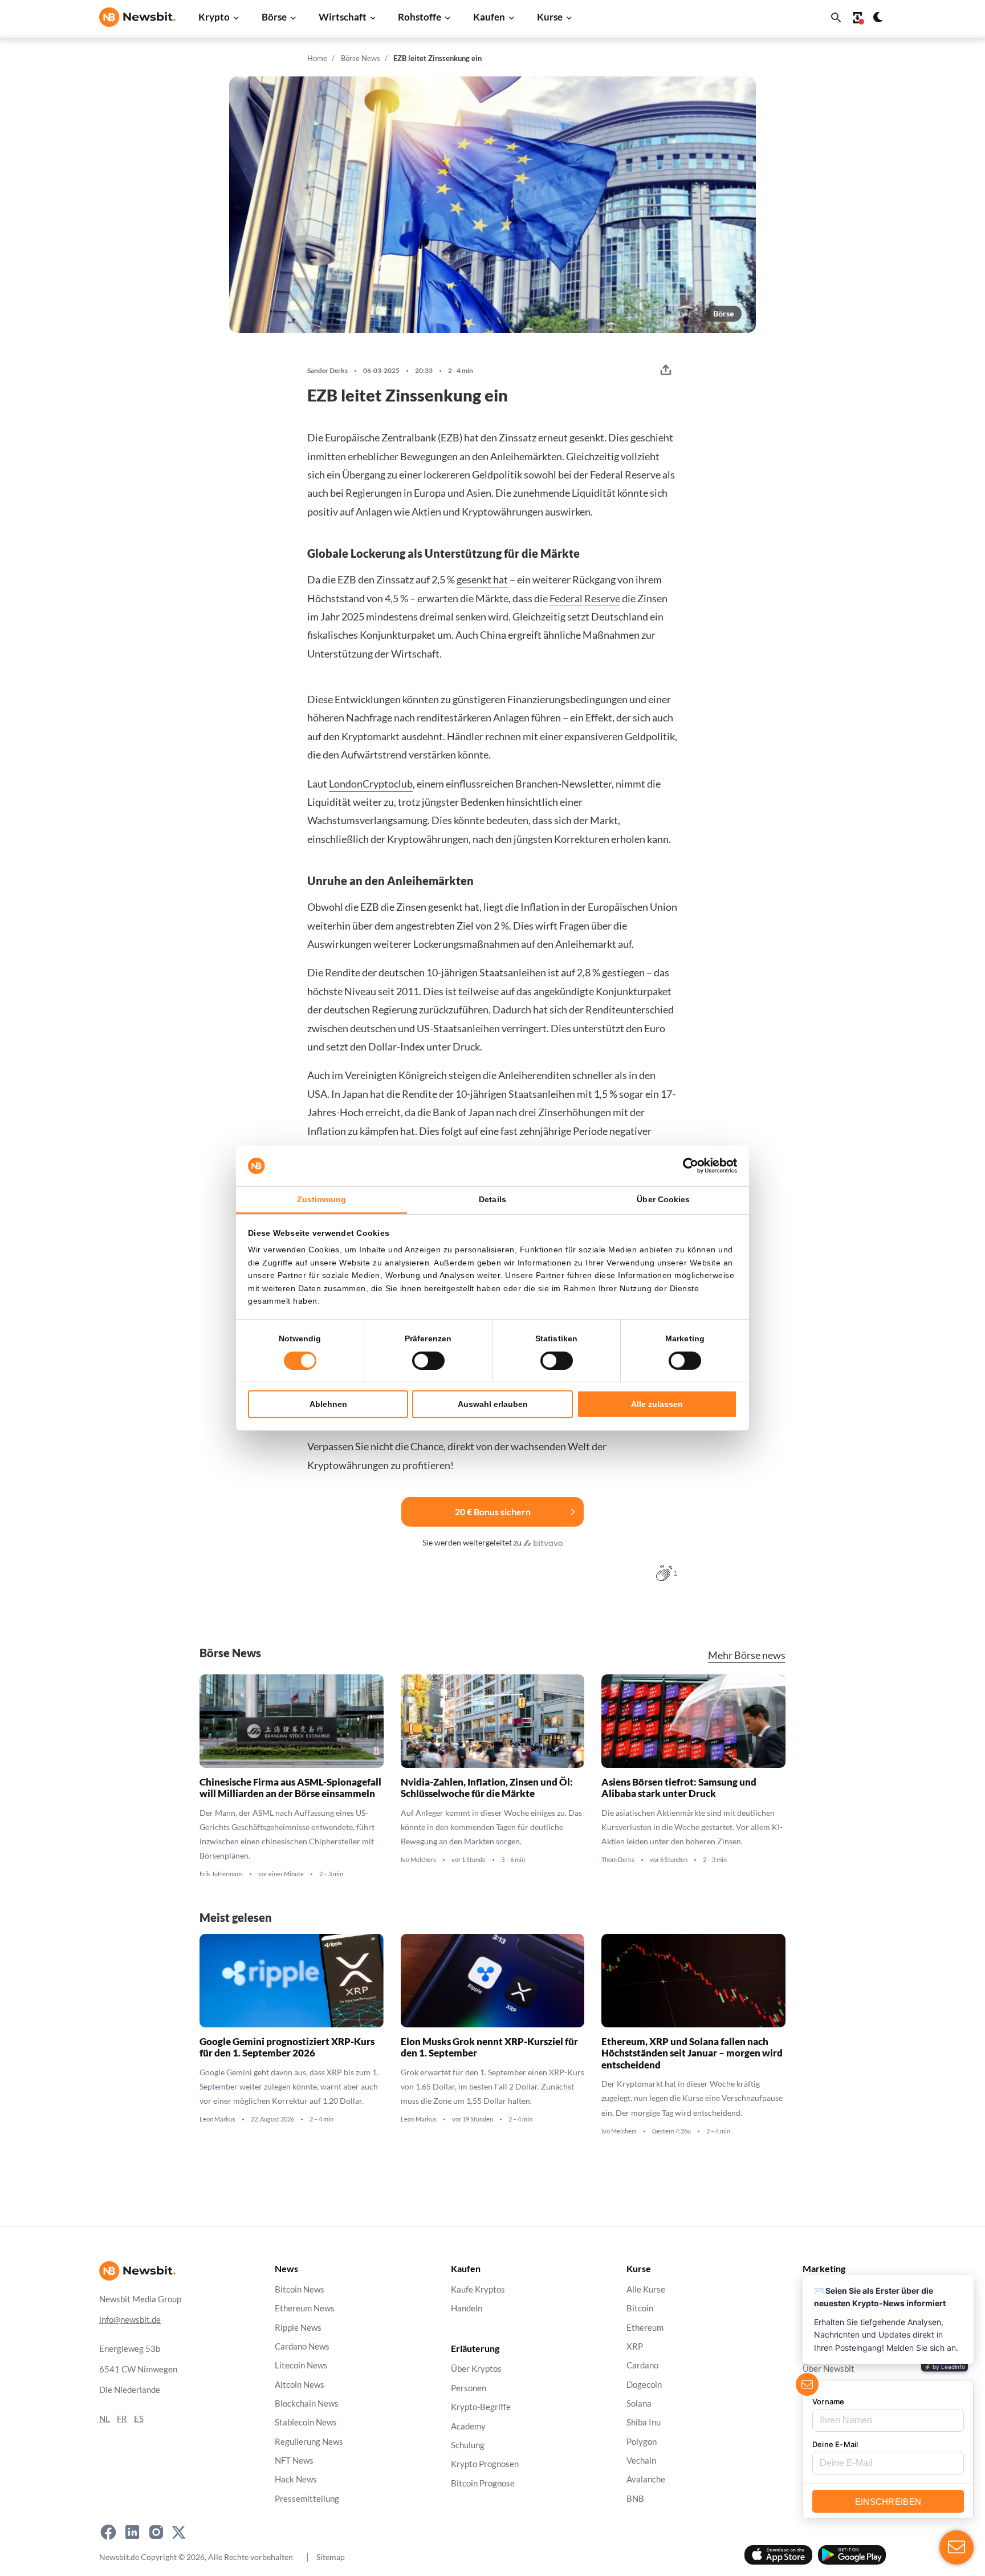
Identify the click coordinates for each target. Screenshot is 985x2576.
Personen (469, 2388)
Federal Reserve (585, 598)
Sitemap (331, 2557)
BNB (635, 2499)
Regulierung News (309, 2442)
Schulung (468, 2445)
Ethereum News (305, 2309)
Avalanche (646, 2480)
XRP (635, 2346)
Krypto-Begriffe (481, 2407)
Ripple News (298, 2328)
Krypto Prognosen (485, 2465)
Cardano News (302, 2346)
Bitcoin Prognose (483, 2483)
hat (500, 579)
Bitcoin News (300, 2289)
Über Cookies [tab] (663, 1199)
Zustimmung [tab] (322, 1199)
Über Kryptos (476, 2369)
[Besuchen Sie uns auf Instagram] (156, 2532)
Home (317, 58)
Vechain (641, 2461)
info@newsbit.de (130, 2320)
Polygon (642, 2442)
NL (105, 2419)
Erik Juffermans (221, 1874)
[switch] (428, 1361)
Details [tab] (492, 1199)
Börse (274, 17)
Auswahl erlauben (493, 1404)
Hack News (296, 2480)
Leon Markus (217, 2119)
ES (139, 2419)
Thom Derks (618, 1860)
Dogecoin (644, 2385)
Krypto (214, 17)
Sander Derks (327, 371)
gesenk (472, 579)
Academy (468, 2426)
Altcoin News (300, 2385)
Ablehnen (328, 1404)
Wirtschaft (343, 17)
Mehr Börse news (747, 1655)
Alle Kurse (646, 2289)
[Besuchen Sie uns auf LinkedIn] (132, 2532)
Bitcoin (640, 2309)
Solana (639, 2403)
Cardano (642, 2366)
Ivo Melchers (418, 1860)
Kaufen (489, 17)
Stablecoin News (306, 2423)
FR (122, 2419)
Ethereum (645, 2328)
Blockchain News (307, 2403)
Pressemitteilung (307, 2499)
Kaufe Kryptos (478, 2289)
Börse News (361, 58)
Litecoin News (301, 2366)
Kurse (550, 17)
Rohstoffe (420, 17)
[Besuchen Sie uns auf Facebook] (108, 2532)
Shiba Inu (644, 2423)
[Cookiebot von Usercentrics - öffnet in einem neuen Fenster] (687, 1166)
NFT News (294, 2461)
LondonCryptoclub (371, 784)
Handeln (467, 2309)
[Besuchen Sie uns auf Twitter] (179, 2532)
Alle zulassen (657, 1404)
